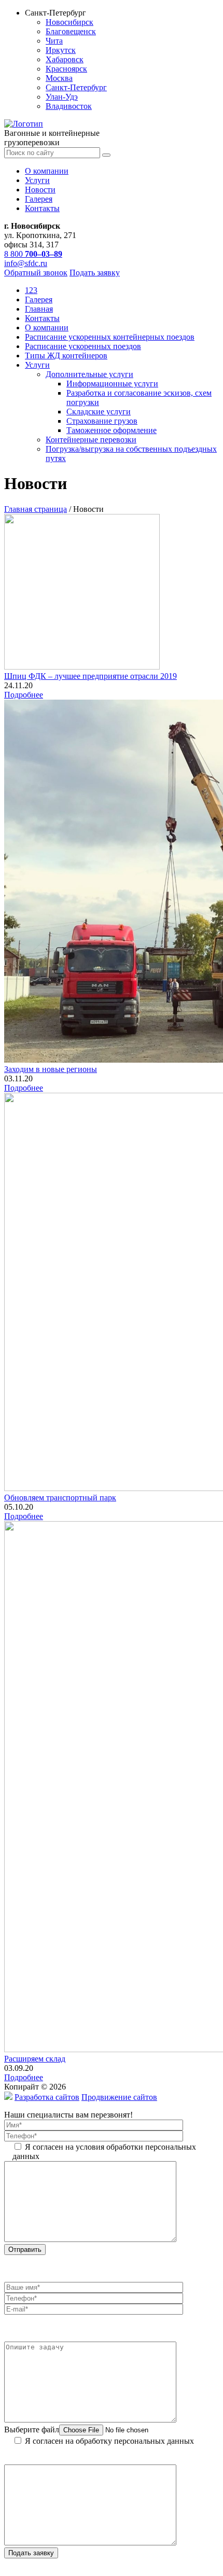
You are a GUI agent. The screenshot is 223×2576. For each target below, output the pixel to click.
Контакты (42, 208)
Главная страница (36, 509)
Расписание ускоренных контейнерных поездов (110, 337)
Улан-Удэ (62, 97)
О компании (47, 171)
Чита (54, 41)
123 (31, 290)
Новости (40, 190)
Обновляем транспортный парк (60, 1498)
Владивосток (69, 106)
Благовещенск (71, 31)
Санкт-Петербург (76, 87)
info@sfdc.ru (26, 263)
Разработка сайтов (47, 2097)
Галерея (39, 199)
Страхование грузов (102, 421)
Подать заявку (95, 273)
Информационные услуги (112, 384)
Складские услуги (99, 412)
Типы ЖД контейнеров (66, 356)
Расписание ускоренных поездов (83, 346)
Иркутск (61, 50)
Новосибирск (69, 22)
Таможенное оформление (112, 430)
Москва (59, 78)
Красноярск (66, 69)
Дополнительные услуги (89, 374)
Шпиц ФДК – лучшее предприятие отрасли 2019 (90, 676)
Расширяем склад (35, 2059)
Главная (39, 309)
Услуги (37, 180)
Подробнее (24, 695)
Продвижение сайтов (119, 2097)
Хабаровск (65, 59)
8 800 (33, 254)
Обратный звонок (36, 273)
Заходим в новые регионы (51, 1069)
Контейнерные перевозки (91, 440)
